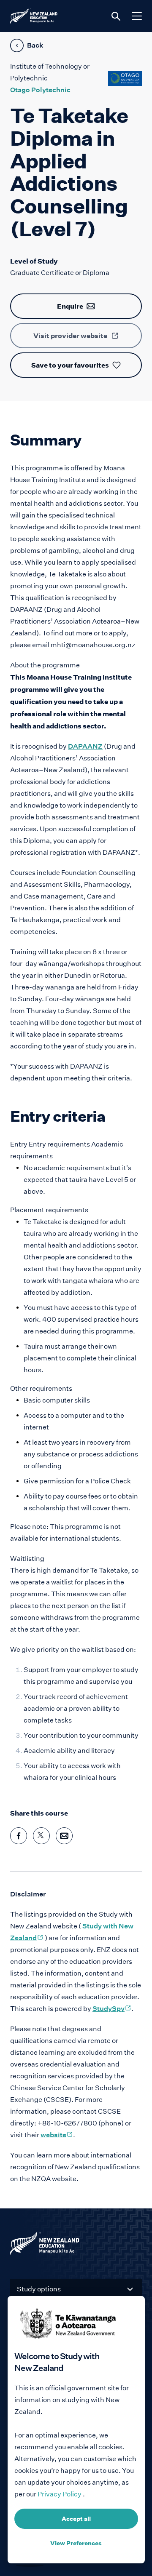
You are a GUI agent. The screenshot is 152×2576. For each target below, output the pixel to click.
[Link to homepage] (76, 2245)
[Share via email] (64, 1836)
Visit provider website (70, 336)
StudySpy (112, 2009)
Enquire (70, 306)
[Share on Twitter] (41, 1836)
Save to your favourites (70, 365)
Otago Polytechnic (40, 90)
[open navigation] (137, 16)
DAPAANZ (85, 746)
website (57, 2135)
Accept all (76, 2519)
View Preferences (76, 2543)
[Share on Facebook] (19, 1836)
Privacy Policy (60, 2494)
